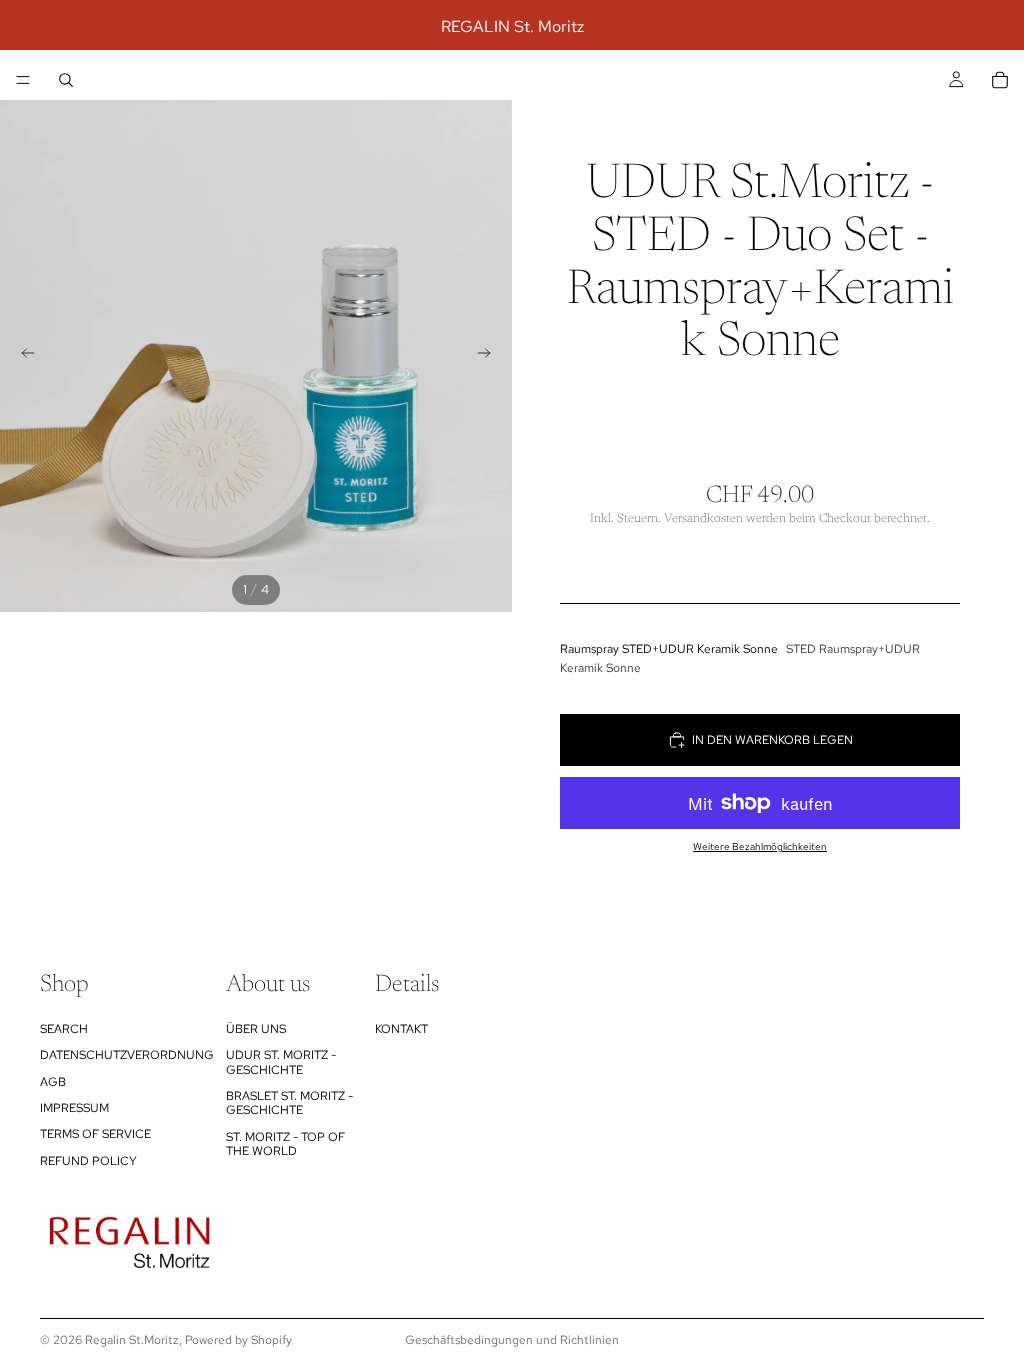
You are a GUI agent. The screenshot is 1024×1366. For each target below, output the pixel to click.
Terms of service (95, 1134)
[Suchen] (66, 80)
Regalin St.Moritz (132, 1340)
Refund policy (88, 1161)
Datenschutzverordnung (127, 1055)
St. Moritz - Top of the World (285, 1144)
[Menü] (23, 80)
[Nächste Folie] (490, 356)
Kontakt (401, 1029)
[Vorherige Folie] (22, 356)
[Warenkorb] (1000, 80)
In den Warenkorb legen (772, 740)
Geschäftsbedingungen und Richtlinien (512, 1340)
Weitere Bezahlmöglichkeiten (760, 846)
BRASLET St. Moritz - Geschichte (289, 1103)
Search (64, 1029)
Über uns (256, 1029)
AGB (53, 1082)
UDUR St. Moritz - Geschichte (281, 1062)
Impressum (74, 1108)
